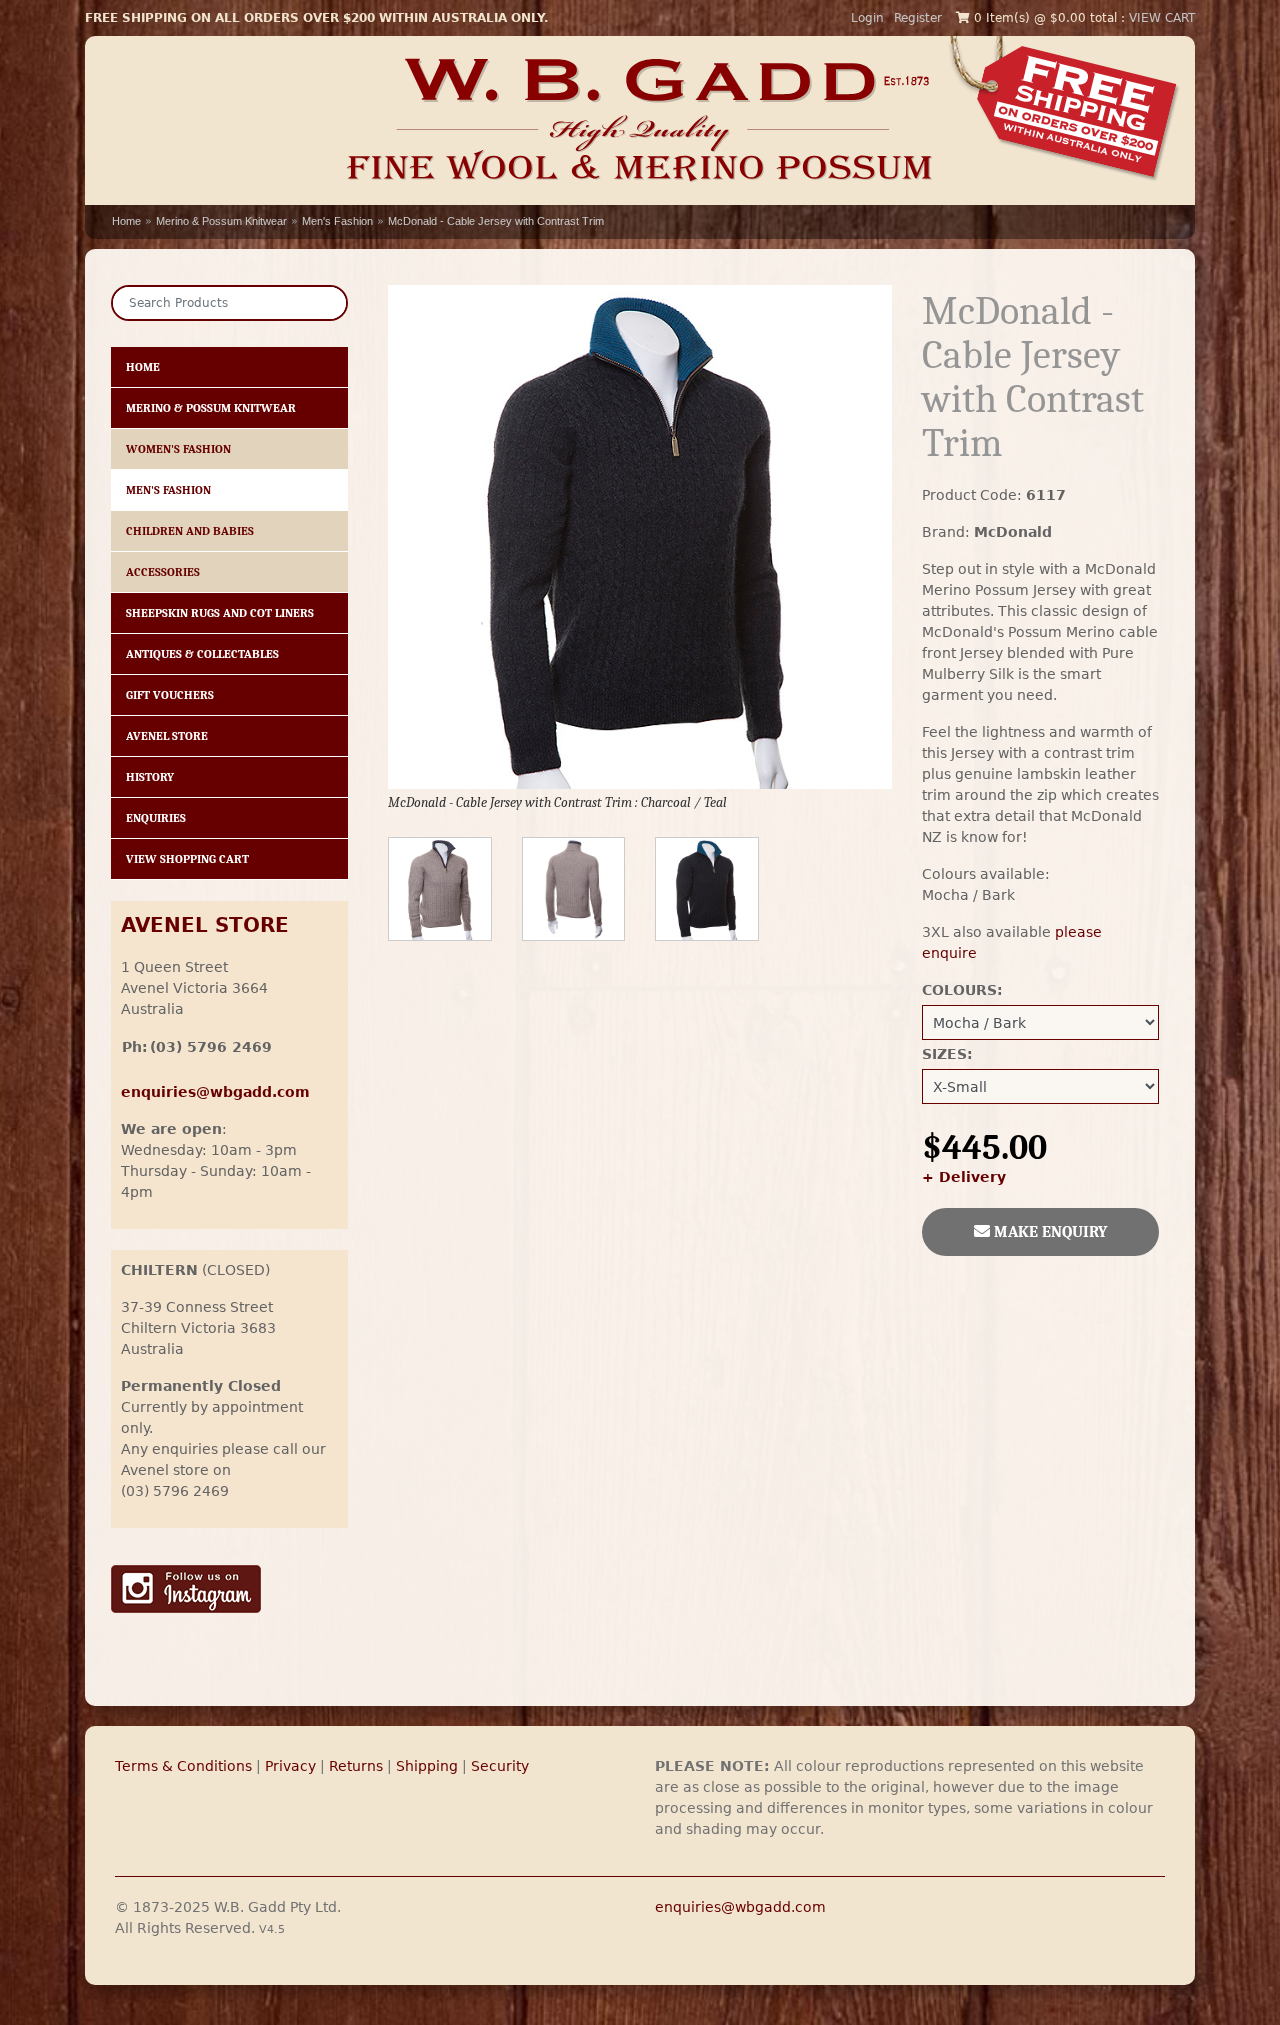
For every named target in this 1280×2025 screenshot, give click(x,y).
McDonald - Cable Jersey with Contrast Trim (496, 221)
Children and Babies (190, 531)
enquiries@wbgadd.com (740, 1907)
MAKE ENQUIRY (1048, 1232)
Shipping (427, 1766)
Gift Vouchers (170, 695)
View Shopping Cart (187, 859)
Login (867, 18)
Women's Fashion (178, 449)
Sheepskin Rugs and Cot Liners (220, 613)
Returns (356, 1766)
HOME (143, 367)
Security (500, 1766)
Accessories (163, 572)
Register (918, 18)
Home (126, 221)
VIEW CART (1162, 18)
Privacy (290, 1766)
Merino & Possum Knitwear (221, 221)
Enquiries (156, 818)
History (150, 777)
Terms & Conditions (183, 1766)
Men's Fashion (337, 221)
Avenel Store (167, 736)
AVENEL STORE (205, 925)
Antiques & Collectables (202, 654)
